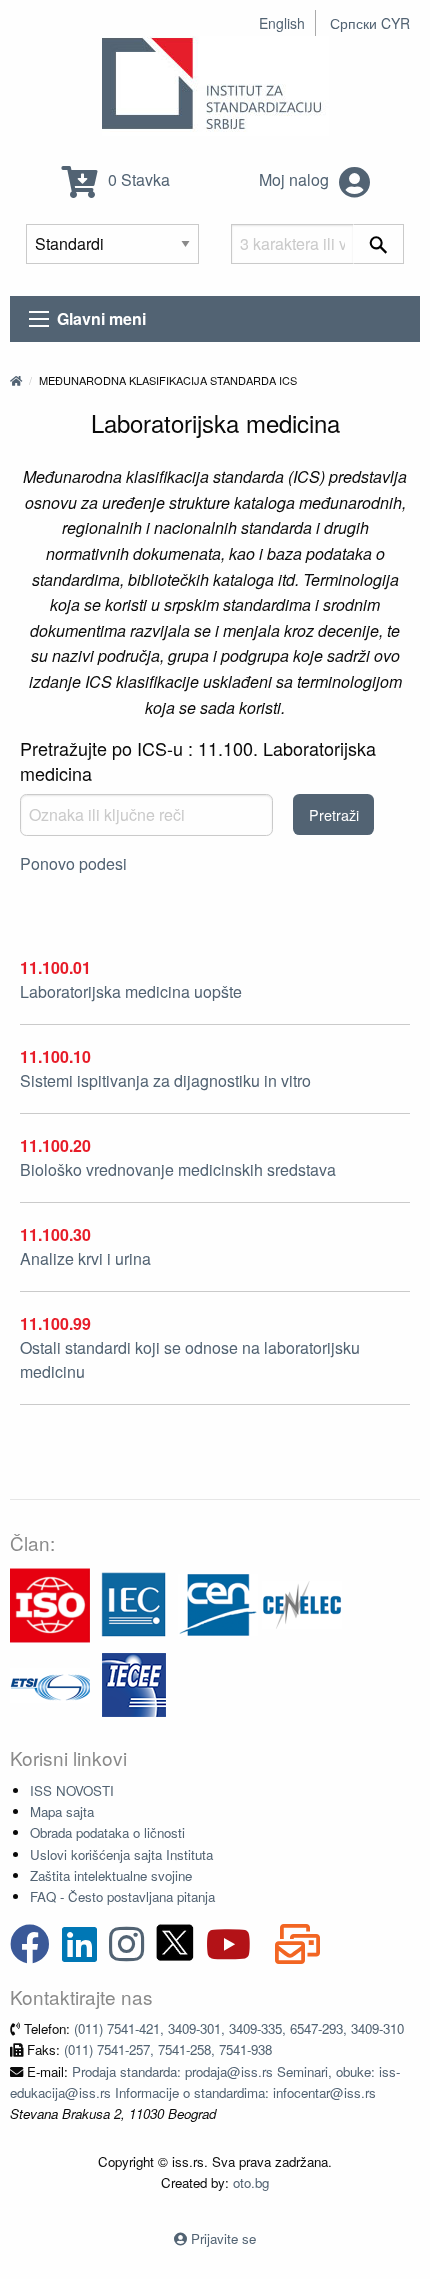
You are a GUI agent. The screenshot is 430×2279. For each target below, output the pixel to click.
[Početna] (16, 380)
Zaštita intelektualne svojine (111, 1875)
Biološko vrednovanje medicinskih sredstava (178, 1169)
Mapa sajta (62, 1811)
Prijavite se (223, 2238)
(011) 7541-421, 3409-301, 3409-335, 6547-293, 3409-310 (239, 2028)
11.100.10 (55, 1056)
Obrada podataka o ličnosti (107, 1832)
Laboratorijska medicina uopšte (131, 991)
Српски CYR (370, 23)
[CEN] (218, 1603)
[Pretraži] (378, 244)
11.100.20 (55, 1145)
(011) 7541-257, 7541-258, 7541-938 (168, 2049)
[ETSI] (50, 1683)
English (282, 23)
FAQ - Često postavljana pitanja (122, 1896)
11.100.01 (55, 967)
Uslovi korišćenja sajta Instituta (121, 1854)
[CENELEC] (302, 1603)
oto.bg (251, 2182)
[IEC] (134, 1603)
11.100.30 (55, 1234)
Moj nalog (296, 179)
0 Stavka (137, 179)
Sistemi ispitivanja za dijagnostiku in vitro (165, 1080)
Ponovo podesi (73, 863)
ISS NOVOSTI (72, 1790)
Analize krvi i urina (85, 1258)
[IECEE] (134, 1683)
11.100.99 (55, 1323)
